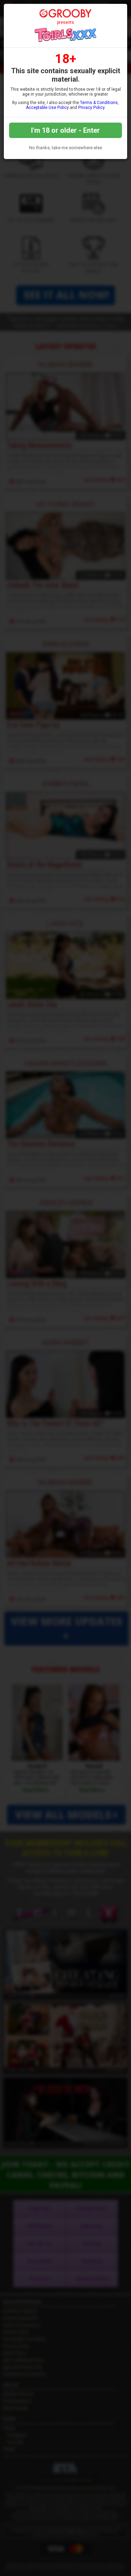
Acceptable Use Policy (47, 108)
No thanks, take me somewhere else (65, 148)
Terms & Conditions (99, 103)
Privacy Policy (91, 108)
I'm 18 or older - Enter (65, 130)
